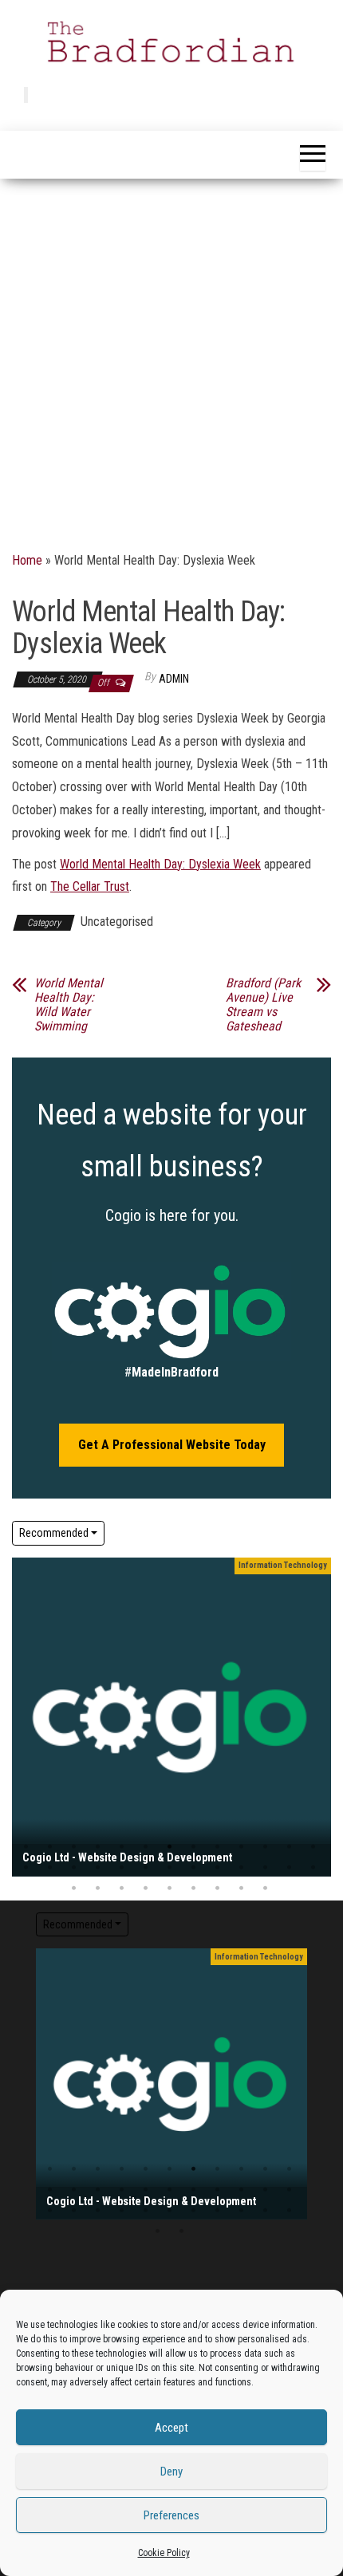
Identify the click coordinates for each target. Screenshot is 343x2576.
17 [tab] (98, 1868)
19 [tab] (146, 1868)
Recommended (54, 1533)
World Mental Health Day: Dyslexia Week (160, 864)
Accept (171, 2428)
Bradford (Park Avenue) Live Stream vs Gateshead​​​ (263, 1005)
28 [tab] (98, 1889)
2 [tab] (50, 1847)
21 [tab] (193, 1868)
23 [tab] (241, 1868)
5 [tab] (122, 1847)
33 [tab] (217, 1889)
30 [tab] (146, 1889)
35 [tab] (265, 1889)
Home (27, 560)
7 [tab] (170, 1847)
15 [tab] (50, 1868)
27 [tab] (74, 1889)
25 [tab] (289, 1868)
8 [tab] (193, 1847)
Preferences (171, 2515)
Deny (171, 2472)
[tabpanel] (171, 1717)
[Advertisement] (171, 358)
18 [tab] (122, 1868)
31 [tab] (170, 1889)
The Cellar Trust (90, 886)
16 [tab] (74, 1868)
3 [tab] (74, 1847)
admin (174, 679)
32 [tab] (193, 1889)
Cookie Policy (164, 2553)
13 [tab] (313, 1847)
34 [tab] (241, 1889)
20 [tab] (170, 1868)
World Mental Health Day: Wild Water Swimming (69, 1005)
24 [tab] (265, 1868)
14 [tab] (26, 1868)
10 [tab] (241, 1847)
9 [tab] (217, 1847)
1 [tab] (26, 1847)
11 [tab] (265, 1847)
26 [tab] (313, 1868)
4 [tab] (98, 1847)
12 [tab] (289, 1847)
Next (315, 1717)
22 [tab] (217, 1868)
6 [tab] (146, 1847)
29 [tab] (122, 1889)
